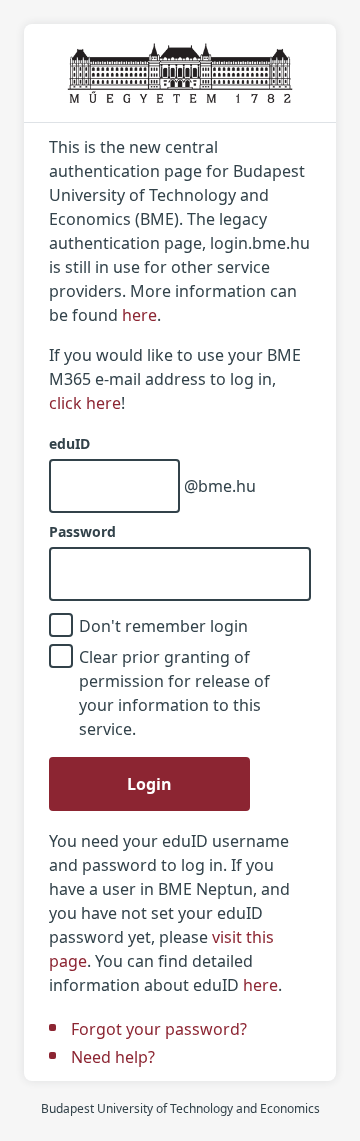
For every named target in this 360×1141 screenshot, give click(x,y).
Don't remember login (163, 626)
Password (82, 532)
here (139, 315)
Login (149, 784)
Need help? (113, 1057)
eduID (69, 444)
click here (85, 403)
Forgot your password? (159, 1029)
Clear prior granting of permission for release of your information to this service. (174, 693)
